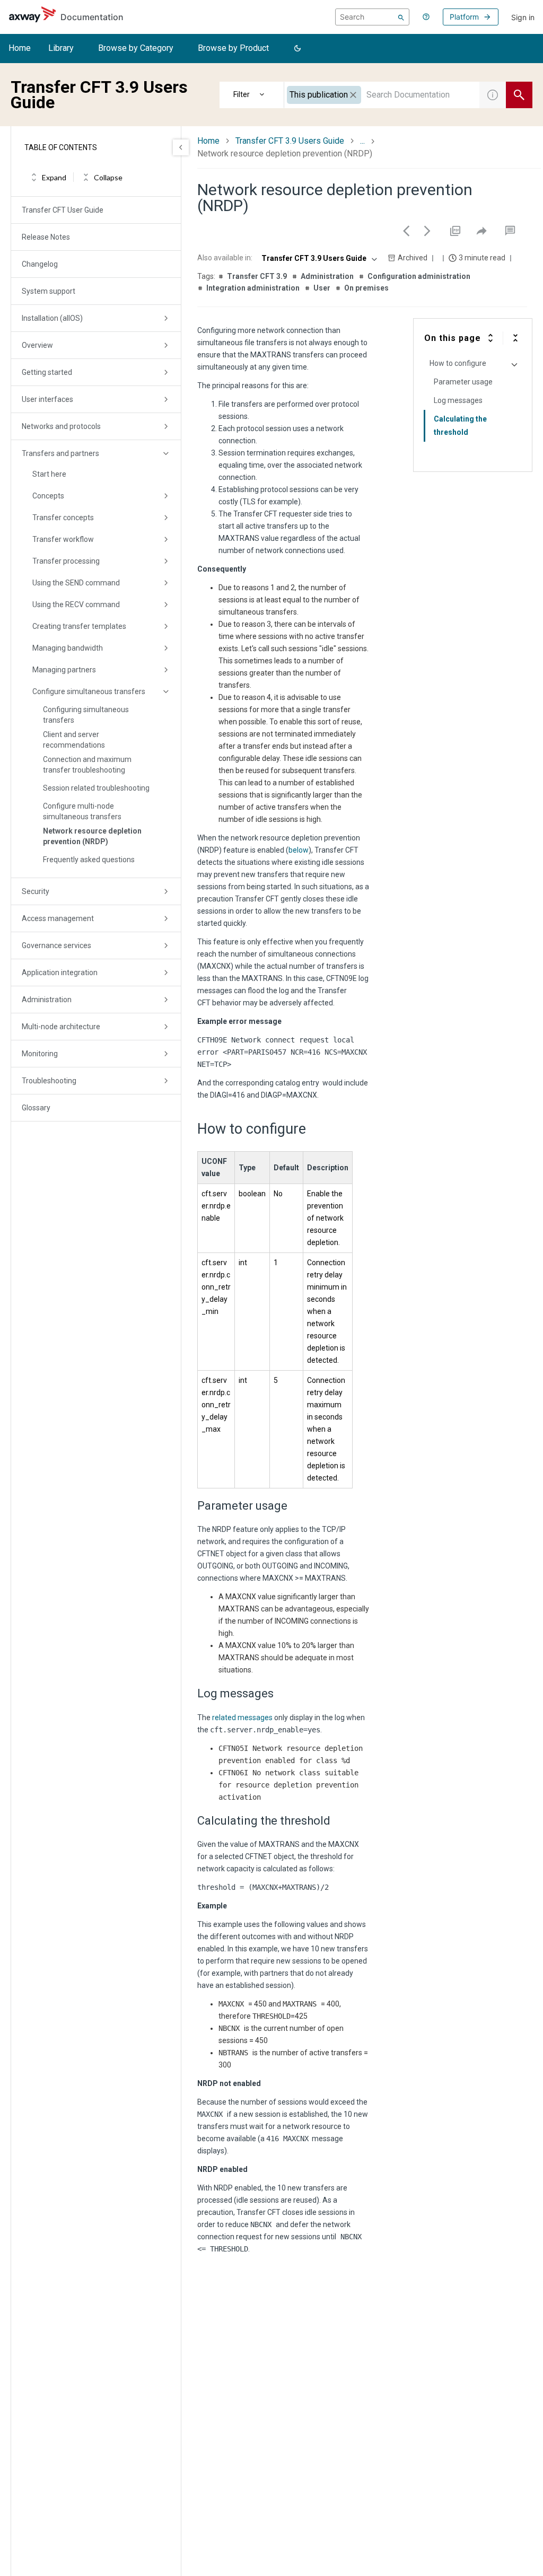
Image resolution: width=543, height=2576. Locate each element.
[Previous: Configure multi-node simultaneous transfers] (406, 231)
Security (36, 891)
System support (49, 291)
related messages (242, 1718)
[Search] (401, 17)
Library (61, 48)
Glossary (36, 1108)
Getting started (47, 372)
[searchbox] (372, 17)
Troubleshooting (49, 1081)
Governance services (56, 945)
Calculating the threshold (460, 426)
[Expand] (491, 338)
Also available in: (225, 258)
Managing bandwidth (68, 648)
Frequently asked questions (89, 860)
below (299, 850)
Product (252, 95)
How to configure (458, 363)
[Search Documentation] (519, 95)
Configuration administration (419, 276)
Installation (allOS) (52, 318)
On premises (366, 288)
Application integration (60, 972)
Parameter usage (463, 382)
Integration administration (253, 288)
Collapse (108, 177)
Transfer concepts (63, 518)
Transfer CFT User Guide (63, 210)
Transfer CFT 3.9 (257, 276)
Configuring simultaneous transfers (86, 715)
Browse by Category (136, 48)
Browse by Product (233, 48)
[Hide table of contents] (181, 147)
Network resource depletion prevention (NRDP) (92, 836)
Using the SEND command (76, 583)
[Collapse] (515, 338)
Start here (49, 474)
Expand (54, 177)
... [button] (362, 141)
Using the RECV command (76, 604)
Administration (47, 1000)
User (322, 288)
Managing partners (64, 670)
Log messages (458, 400)
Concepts (48, 496)
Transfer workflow (63, 539)
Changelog (40, 264)
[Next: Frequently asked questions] (427, 231)
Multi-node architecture (61, 1027)
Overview (37, 345)
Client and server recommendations (74, 740)
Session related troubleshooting (96, 788)
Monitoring (40, 1054)
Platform (464, 17)
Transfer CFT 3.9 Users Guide (290, 141)
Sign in (523, 17)
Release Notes (46, 237)
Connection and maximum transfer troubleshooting (87, 765)
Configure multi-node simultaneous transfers (82, 811)
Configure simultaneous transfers (89, 691)
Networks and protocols (61, 426)
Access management (58, 918)
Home (20, 48)
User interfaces (47, 399)
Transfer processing (66, 561)
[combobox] (382, 95)
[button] (297, 49)
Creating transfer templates (79, 626)
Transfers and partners (60, 453)
